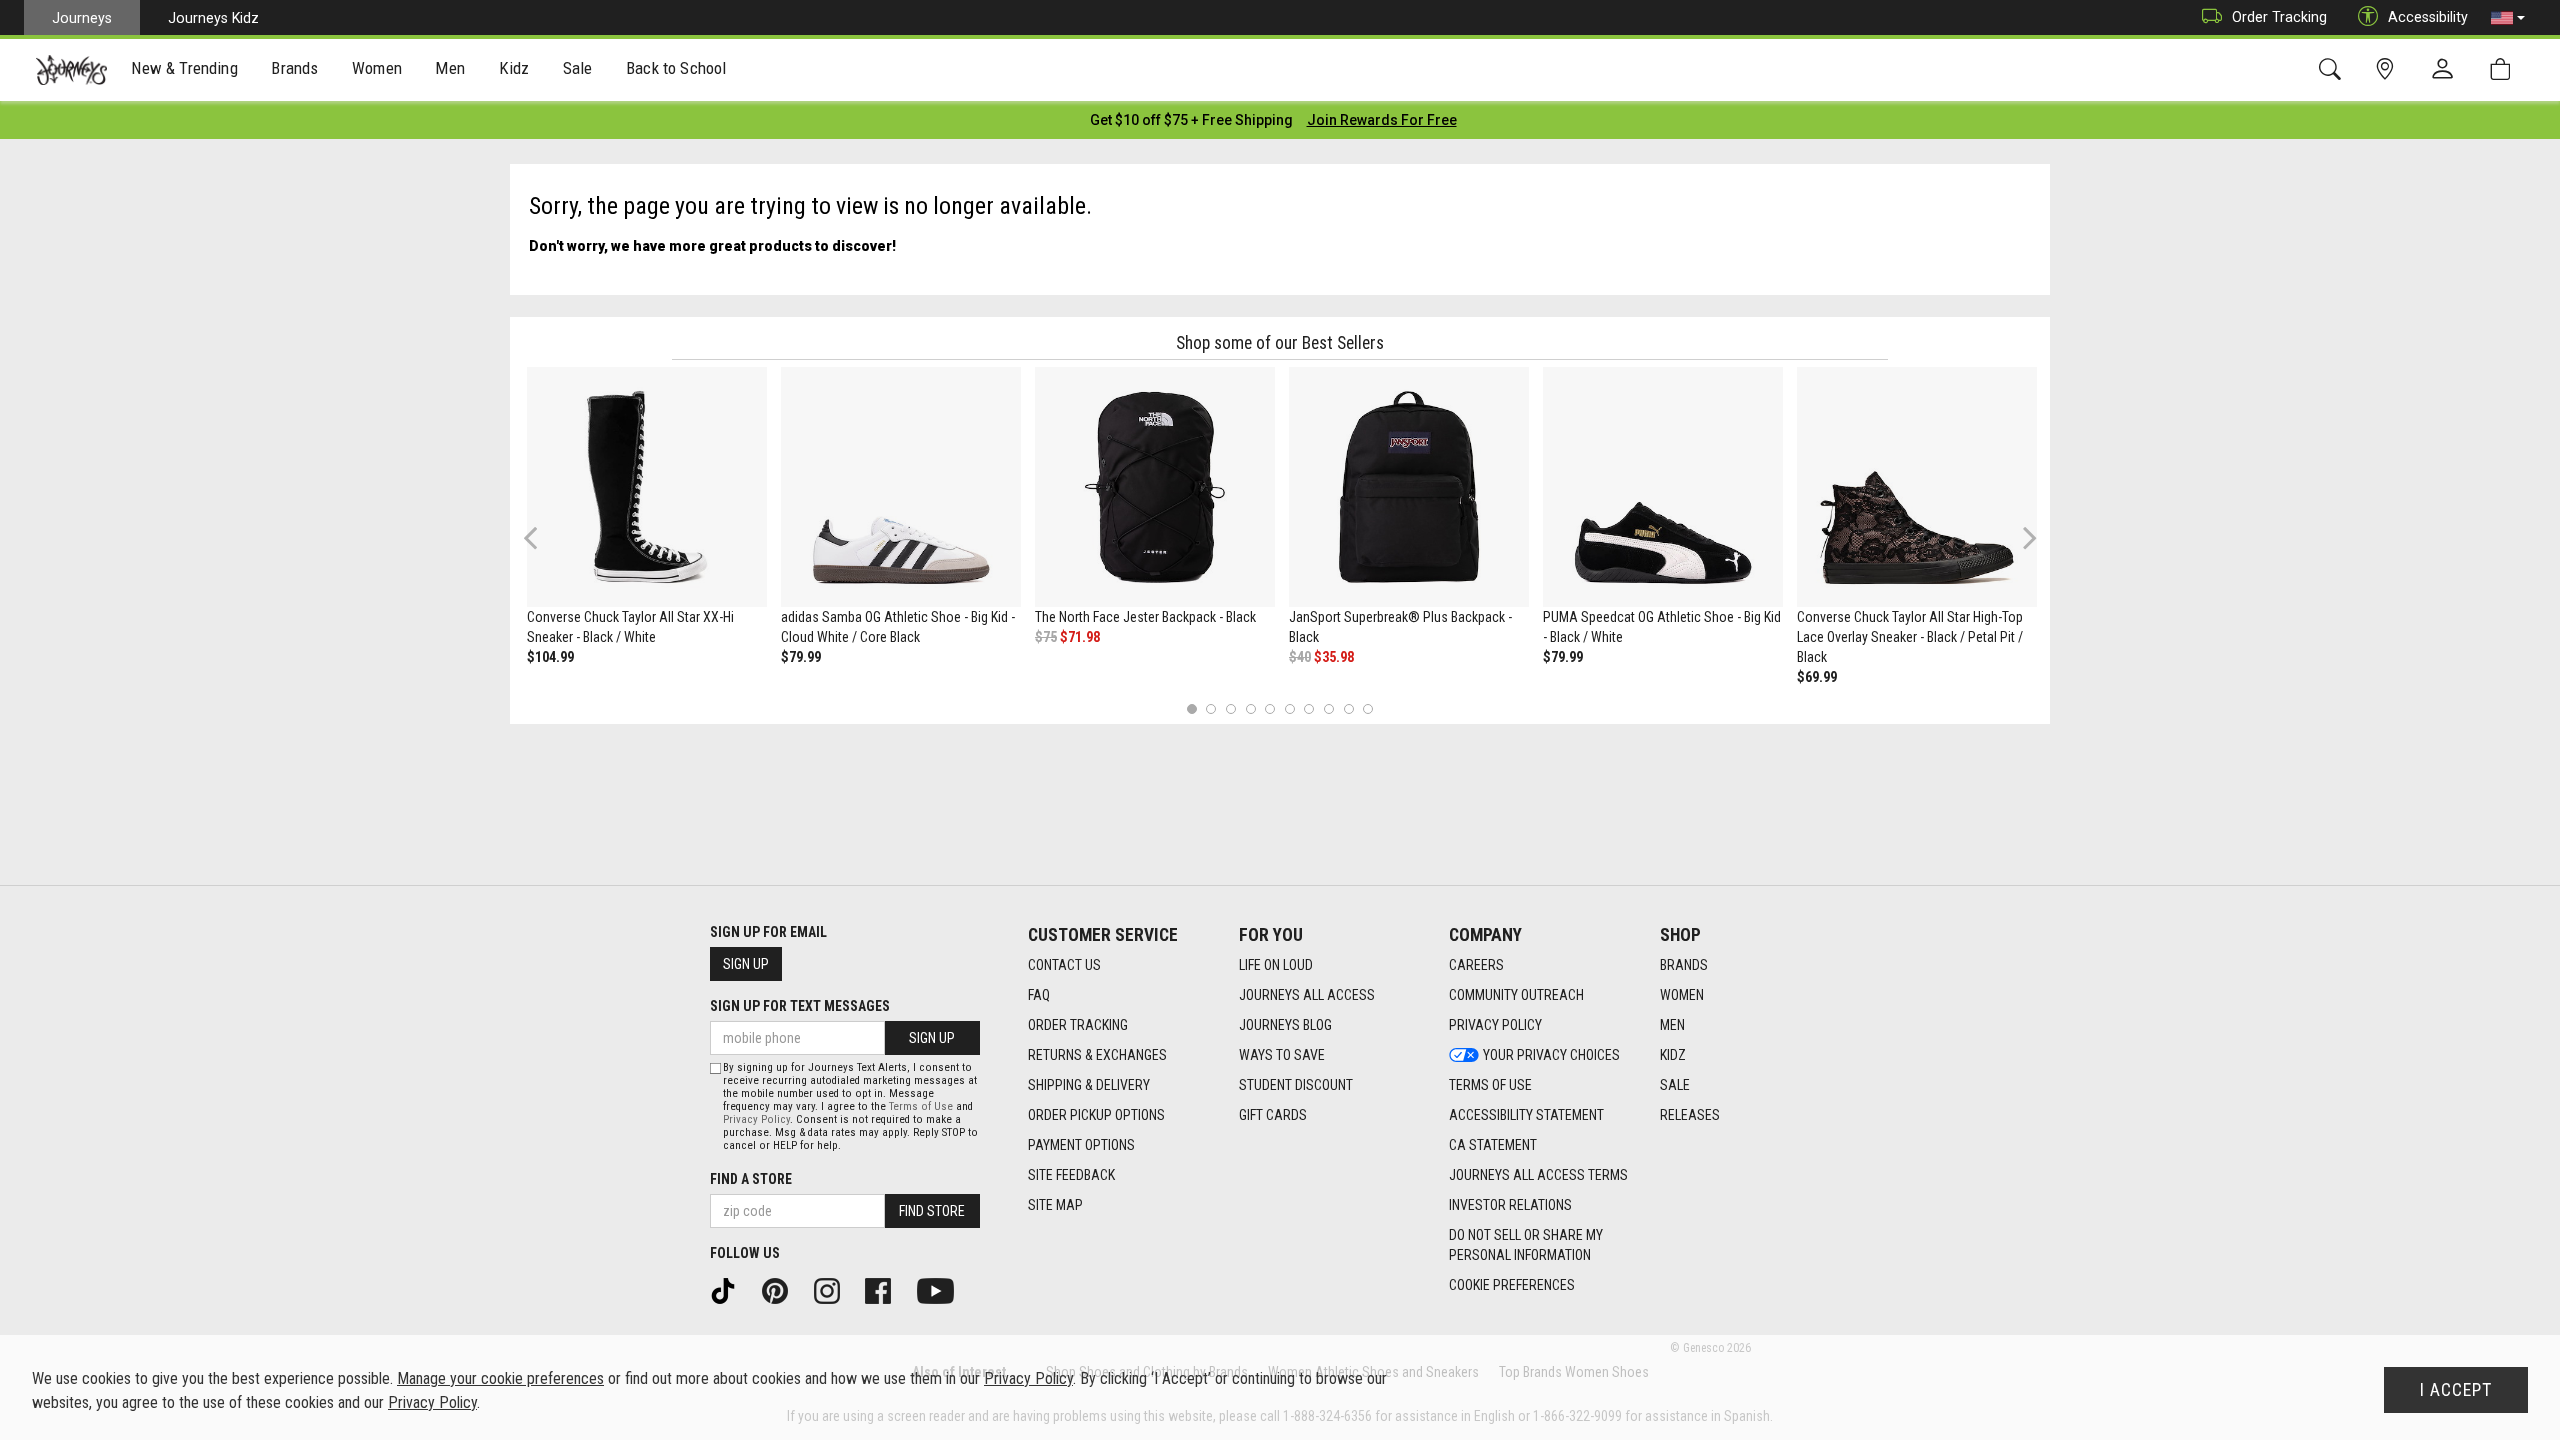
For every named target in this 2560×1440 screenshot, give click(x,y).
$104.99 (550, 657)
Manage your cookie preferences (500, 1378)
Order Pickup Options (1096, 1115)
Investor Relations (1510, 1205)
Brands (1684, 965)
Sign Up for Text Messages (800, 1006)
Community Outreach (1516, 995)
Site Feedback (1071, 1175)
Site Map (1055, 1205)
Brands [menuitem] (294, 68)
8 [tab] (1328, 708)
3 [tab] (1231, 708)
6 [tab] (1289, 708)
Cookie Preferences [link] (1512, 1285)
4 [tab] (1250, 708)
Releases (1690, 1115)
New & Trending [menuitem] (184, 68)
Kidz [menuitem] (514, 68)
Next (2025, 537)
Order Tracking (2279, 17)
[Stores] (2388, 69)
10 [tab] (1368, 708)
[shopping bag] (2504, 69)
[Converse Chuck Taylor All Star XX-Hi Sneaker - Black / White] (647, 487)
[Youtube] (942, 1290)
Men (1672, 1025)
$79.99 (801, 657)
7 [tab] (1309, 708)
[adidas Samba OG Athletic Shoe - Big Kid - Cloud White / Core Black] (901, 487)
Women (1682, 995)
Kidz (1673, 1055)
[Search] (2333, 69)
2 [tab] (1211, 708)
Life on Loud (1276, 965)
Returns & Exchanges (1097, 1055)
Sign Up (746, 964)
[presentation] (185, 70)
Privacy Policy (1495, 1025)
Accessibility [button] (2428, 17)
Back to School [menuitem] (676, 68)
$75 (1046, 637)
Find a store (751, 1179)
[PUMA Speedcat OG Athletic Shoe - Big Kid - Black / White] (1663, 487)
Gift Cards (1273, 1115)
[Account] (2447, 70)
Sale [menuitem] (578, 68)
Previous (543, 545)
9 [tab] (1348, 708)
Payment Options (1081, 1145)
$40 (1300, 657)
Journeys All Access (1307, 995)
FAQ (1039, 995)
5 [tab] (1270, 708)
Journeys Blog (1285, 1025)
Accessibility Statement (1526, 1115)
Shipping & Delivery (1089, 1085)
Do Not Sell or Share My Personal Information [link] (1526, 1245)
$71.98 (1080, 637)
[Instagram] (834, 1290)
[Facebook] (885, 1290)
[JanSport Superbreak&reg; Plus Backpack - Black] (1409, 487)
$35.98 (1334, 657)
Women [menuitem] (377, 68)
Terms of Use (1490, 1085)
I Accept (2456, 1390)
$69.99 (1817, 677)
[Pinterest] (782, 1290)
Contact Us (1064, 965)
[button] (2508, 18)
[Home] (71, 70)
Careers (1476, 965)
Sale (1675, 1085)
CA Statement (1493, 1145)
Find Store (932, 1211)
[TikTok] (730, 1290)
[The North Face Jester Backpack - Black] (1155, 487)
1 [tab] (1191, 708)
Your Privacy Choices (1551, 1055)
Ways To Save (1282, 1055)
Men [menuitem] (450, 68)
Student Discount (1296, 1085)
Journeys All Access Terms (1538, 1175)
